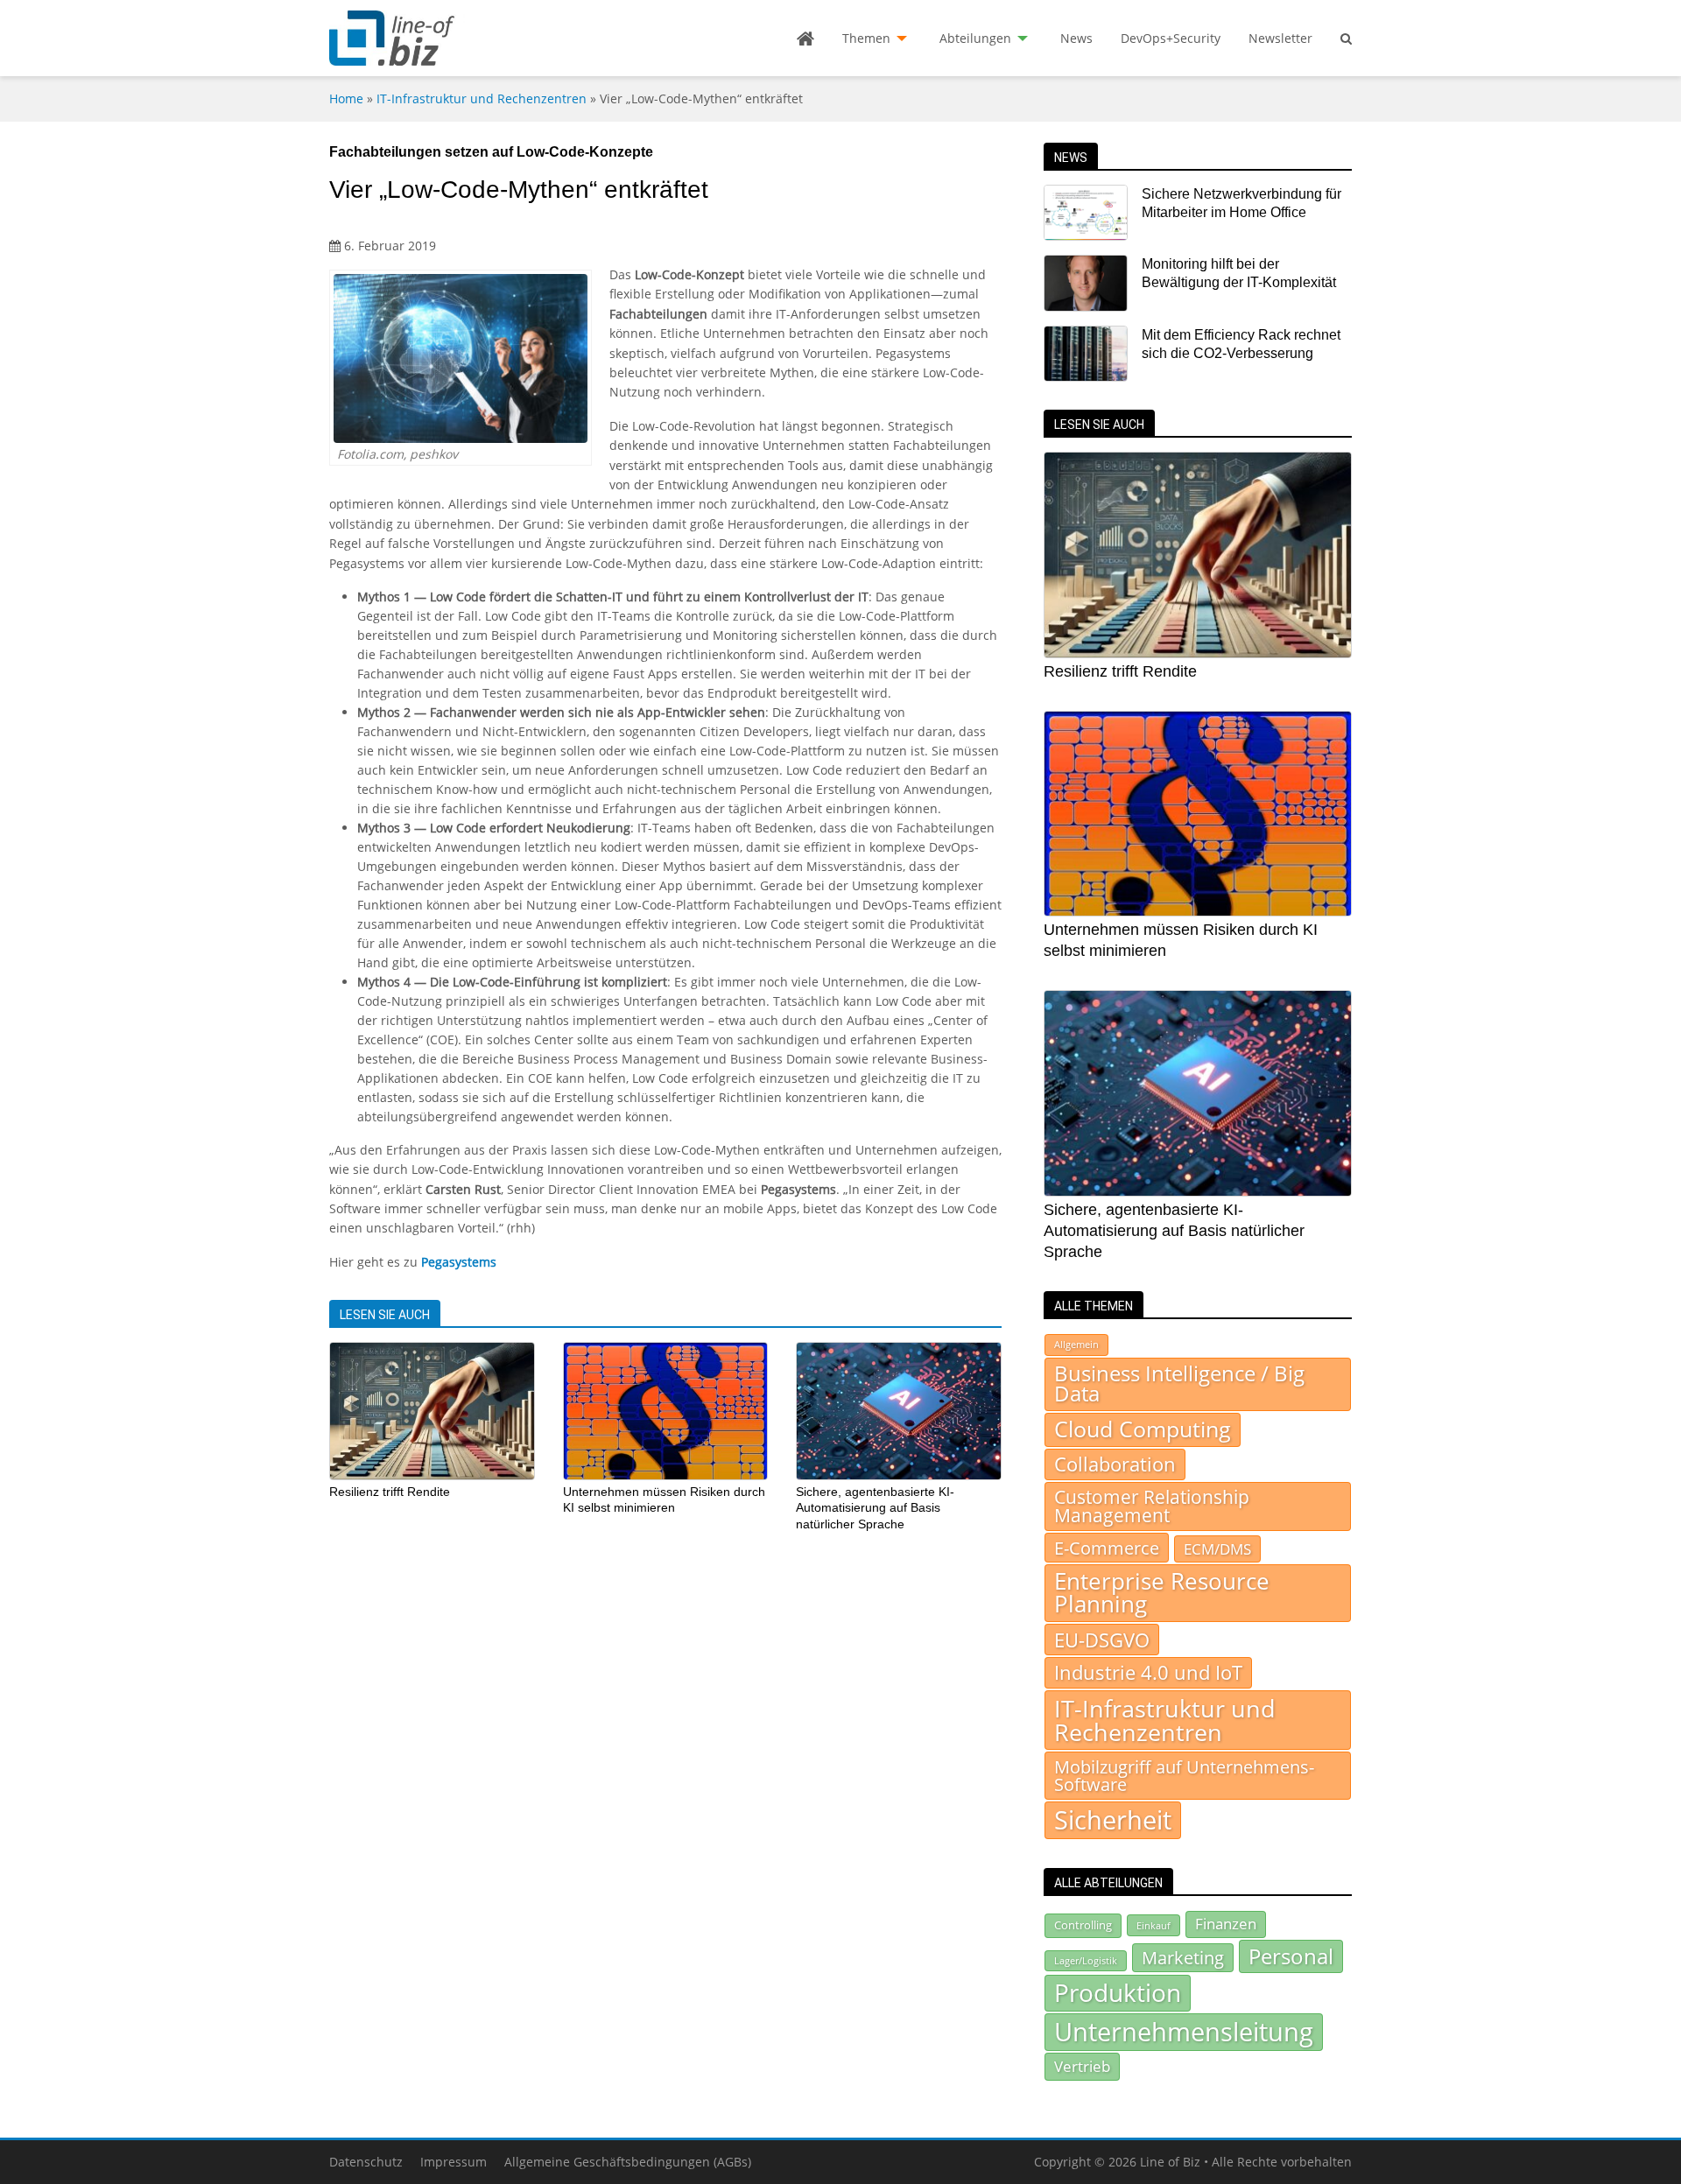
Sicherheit (1113, 1820)
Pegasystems (459, 1262)
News (1076, 38)
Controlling (1083, 1925)
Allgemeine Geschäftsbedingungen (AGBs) (628, 2162)
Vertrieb (1082, 2066)
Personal (1291, 1956)
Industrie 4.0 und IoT (1148, 1672)
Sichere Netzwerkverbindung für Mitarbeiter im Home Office (1241, 203)
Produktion (1118, 1992)
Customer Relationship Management (1152, 1506)
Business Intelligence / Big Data (1179, 1384)
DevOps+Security (1171, 38)
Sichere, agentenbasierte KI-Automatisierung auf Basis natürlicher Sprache (875, 1508)
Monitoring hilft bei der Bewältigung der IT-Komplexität (1239, 273)
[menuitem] (805, 39)
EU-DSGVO (1102, 1640)
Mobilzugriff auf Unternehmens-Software (1184, 1775)
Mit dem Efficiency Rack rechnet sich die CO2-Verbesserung (1241, 344)
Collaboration (1115, 1464)
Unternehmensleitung (1184, 2032)
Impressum (454, 2162)
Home (346, 98)
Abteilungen (975, 38)
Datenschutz (366, 2162)
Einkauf (1153, 1925)
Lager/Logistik (1086, 1961)
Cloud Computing (1143, 1429)
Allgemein (1076, 1345)
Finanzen (1226, 1924)
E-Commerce (1107, 1548)
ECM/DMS (1217, 1548)
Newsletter (1280, 38)
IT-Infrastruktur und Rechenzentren (482, 98)
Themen (866, 38)
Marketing (1183, 1958)
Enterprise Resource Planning (1162, 1593)
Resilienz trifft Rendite (390, 1492)
